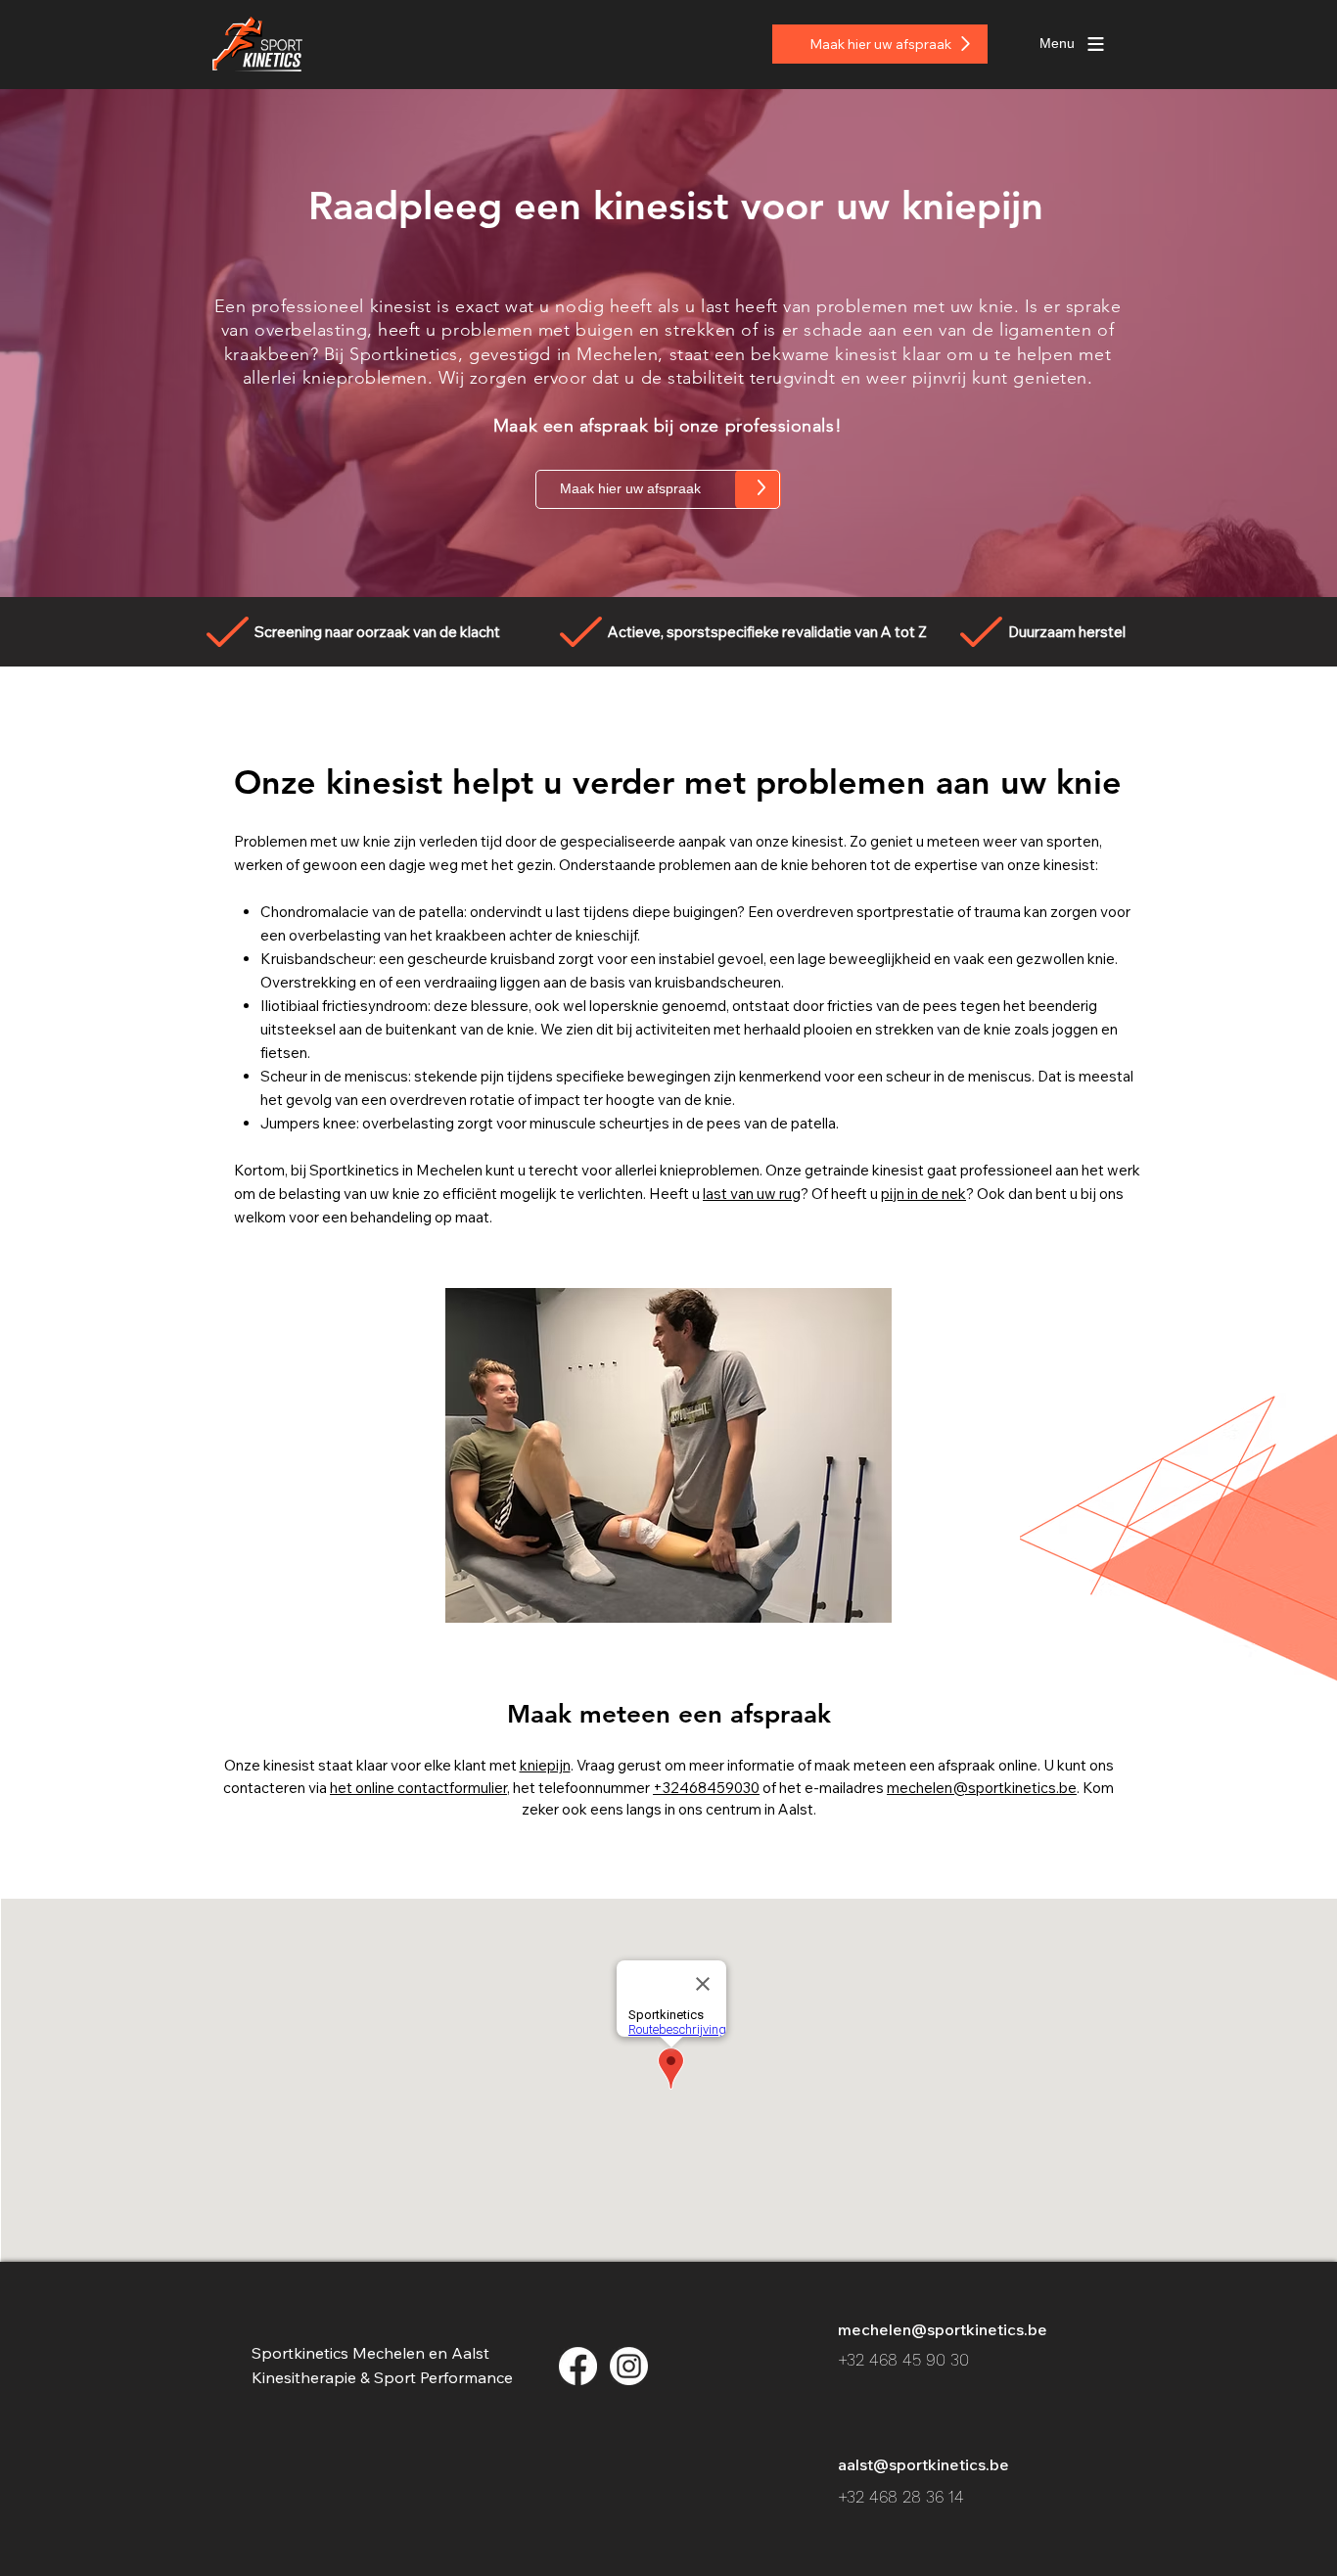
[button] (1057, 44)
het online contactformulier (418, 1788)
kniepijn (545, 1765)
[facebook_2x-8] (578, 2366)
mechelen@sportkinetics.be (982, 1788)
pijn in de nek (923, 1194)
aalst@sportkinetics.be (923, 2464)
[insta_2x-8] (629, 2366)
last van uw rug (752, 1194)
